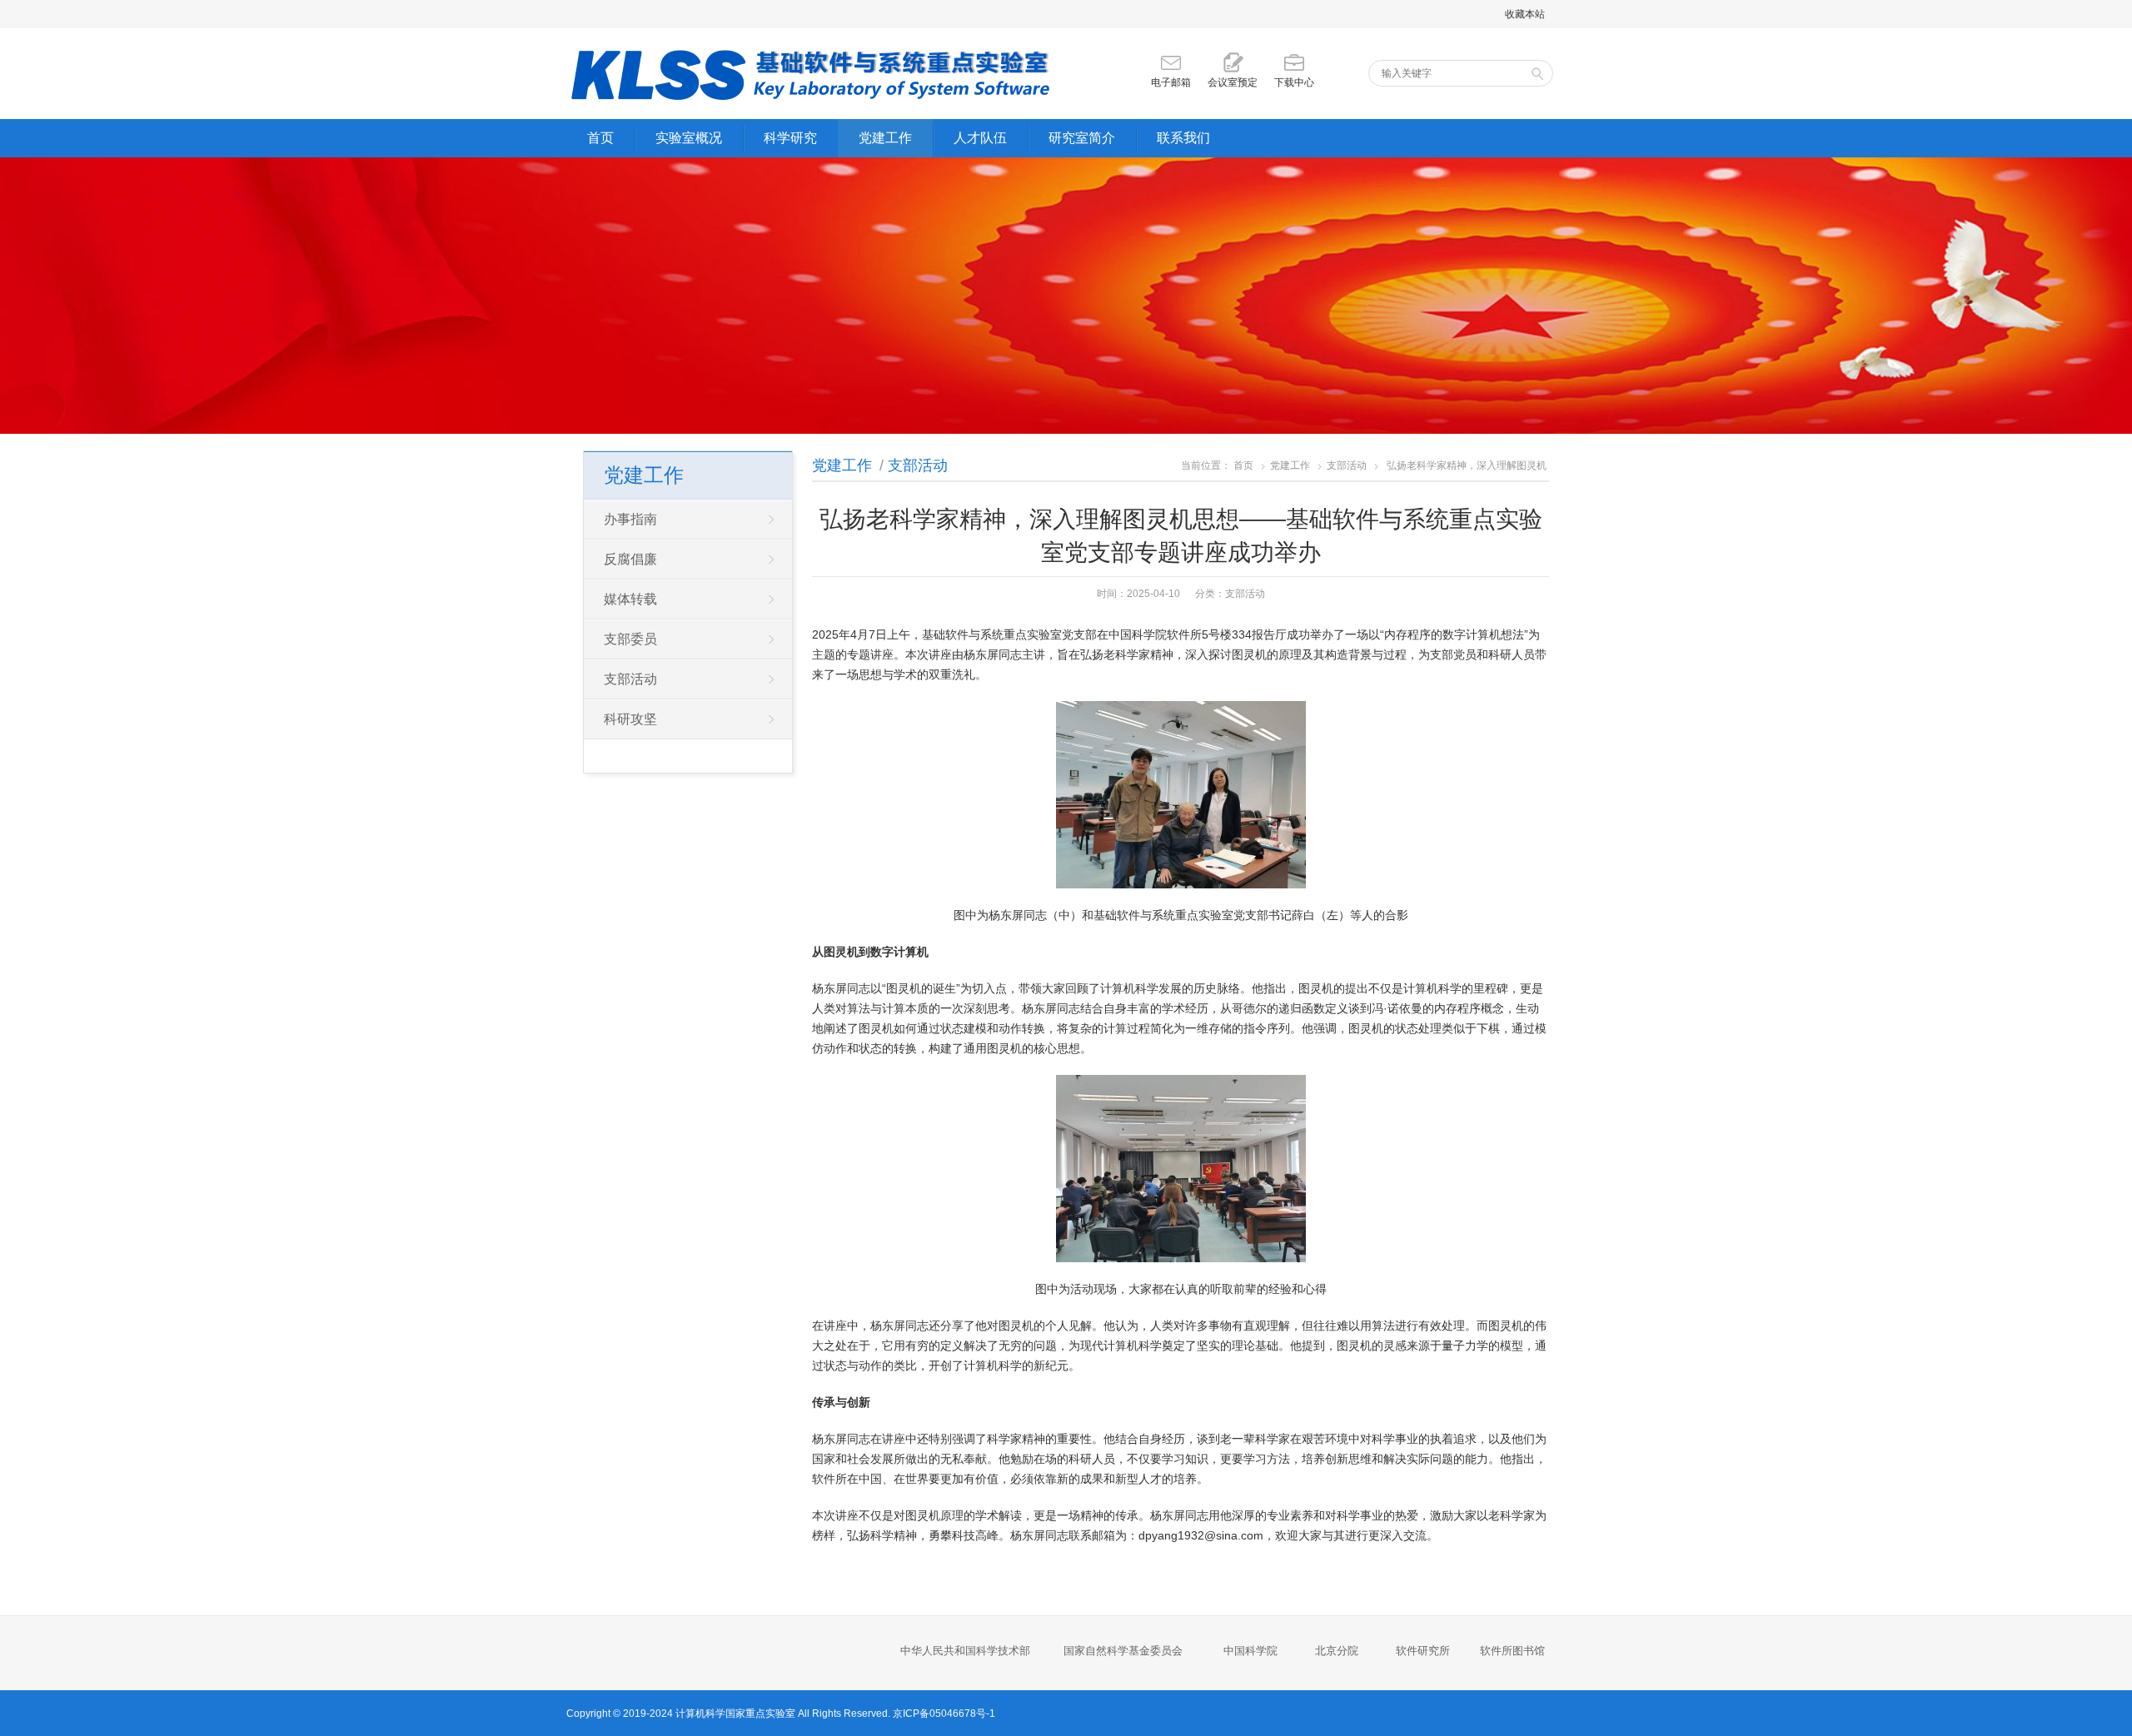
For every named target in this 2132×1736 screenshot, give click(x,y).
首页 (600, 138)
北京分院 (1337, 1651)
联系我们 (1183, 138)
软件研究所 (1423, 1651)
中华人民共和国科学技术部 (965, 1651)
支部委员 (630, 639)
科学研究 (790, 138)
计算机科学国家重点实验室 (735, 1714)
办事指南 (630, 519)
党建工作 (885, 138)
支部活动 (918, 465)
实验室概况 (689, 138)
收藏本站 (1525, 14)
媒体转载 (630, 599)
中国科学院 (1250, 1651)
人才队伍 (980, 138)
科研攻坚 (630, 719)
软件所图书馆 (1514, 1651)
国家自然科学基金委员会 (1123, 1651)
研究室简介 (1082, 138)
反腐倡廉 (630, 559)
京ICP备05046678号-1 (944, 1714)
